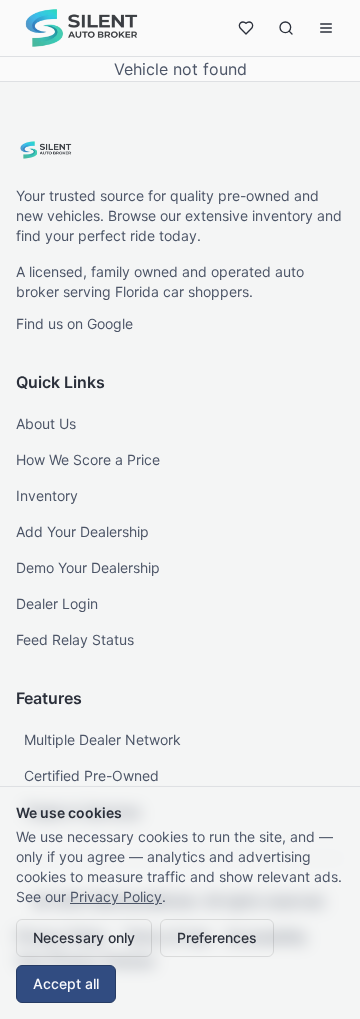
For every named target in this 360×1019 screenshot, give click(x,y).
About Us (46, 423)
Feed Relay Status (75, 639)
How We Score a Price (88, 459)
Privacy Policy (116, 896)
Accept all (66, 983)
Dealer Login (57, 603)
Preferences (217, 937)
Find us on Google (74, 323)
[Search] (286, 28)
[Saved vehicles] (246, 28)
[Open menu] (326, 28)
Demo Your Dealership (88, 567)
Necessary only (84, 937)
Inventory (47, 495)
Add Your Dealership (82, 531)
